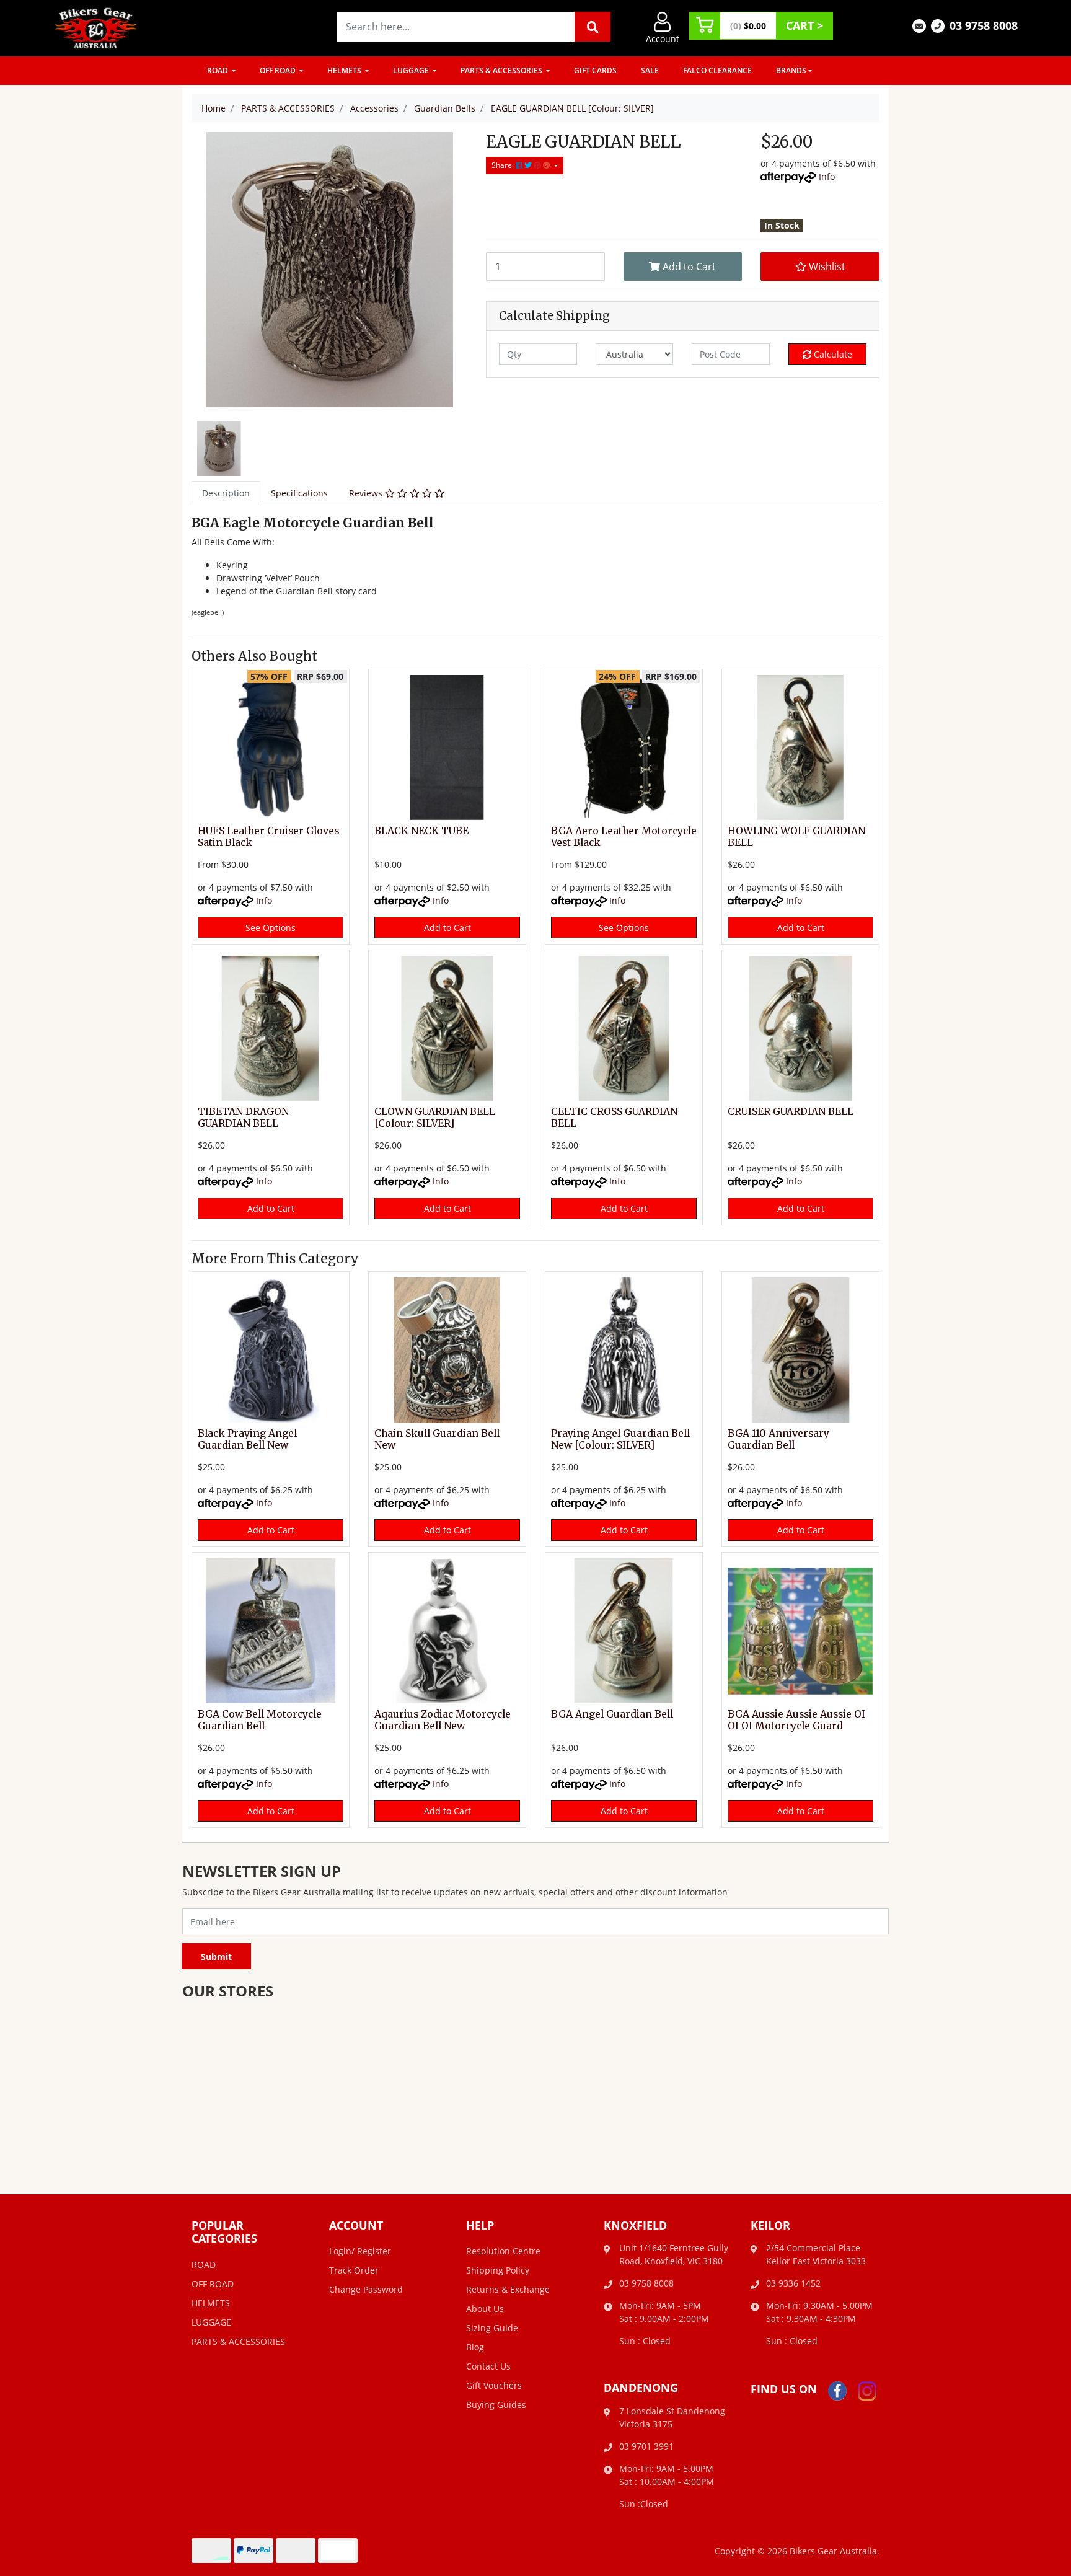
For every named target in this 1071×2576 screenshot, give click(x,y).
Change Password (366, 2289)
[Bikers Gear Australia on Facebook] (837, 2390)
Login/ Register (360, 2251)
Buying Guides (496, 2405)
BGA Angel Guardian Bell (612, 1714)
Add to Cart (688, 267)
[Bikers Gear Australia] (96, 27)
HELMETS (345, 70)
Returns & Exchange (508, 2289)
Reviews (367, 493)
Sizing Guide (492, 2328)
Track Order (354, 2270)
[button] (820, 267)
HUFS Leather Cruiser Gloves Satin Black (268, 837)
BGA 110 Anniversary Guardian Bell (778, 1439)
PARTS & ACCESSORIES (502, 70)
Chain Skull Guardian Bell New (437, 1439)
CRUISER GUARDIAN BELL (791, 1112)
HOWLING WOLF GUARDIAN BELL (796, 837)
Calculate (832, 354)
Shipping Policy (498, 2270)
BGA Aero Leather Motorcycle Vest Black (624, 837)
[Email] (919, 25)
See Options (271, 928)
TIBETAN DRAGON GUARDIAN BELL (243, 1118)
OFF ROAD (279, 70)
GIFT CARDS (595, 70)
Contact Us (488, 2366)
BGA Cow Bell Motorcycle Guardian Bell (260, 1720)
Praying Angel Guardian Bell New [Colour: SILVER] (620, 1439)
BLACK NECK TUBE (421, 831)
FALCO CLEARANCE (717, 70)
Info (827, 176)
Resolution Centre (503, 2251)
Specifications (299, 493)
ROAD (218, 70)
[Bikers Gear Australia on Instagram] (867, 2390)
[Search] (593, 27)
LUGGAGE (412, 70)
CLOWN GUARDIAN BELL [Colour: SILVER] (435, 1118)
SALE (650, 70)
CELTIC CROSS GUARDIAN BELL (614, 1118)
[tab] (226, 493)
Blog (475, 2347)
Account (663, 39)
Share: (504, 165)
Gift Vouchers (494, 2385)
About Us (485, 2309)
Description (226, 493)
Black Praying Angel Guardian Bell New (247, 1439)
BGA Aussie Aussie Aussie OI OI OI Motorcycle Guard (796, 1720)
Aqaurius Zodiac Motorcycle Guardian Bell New (443, 1720)
